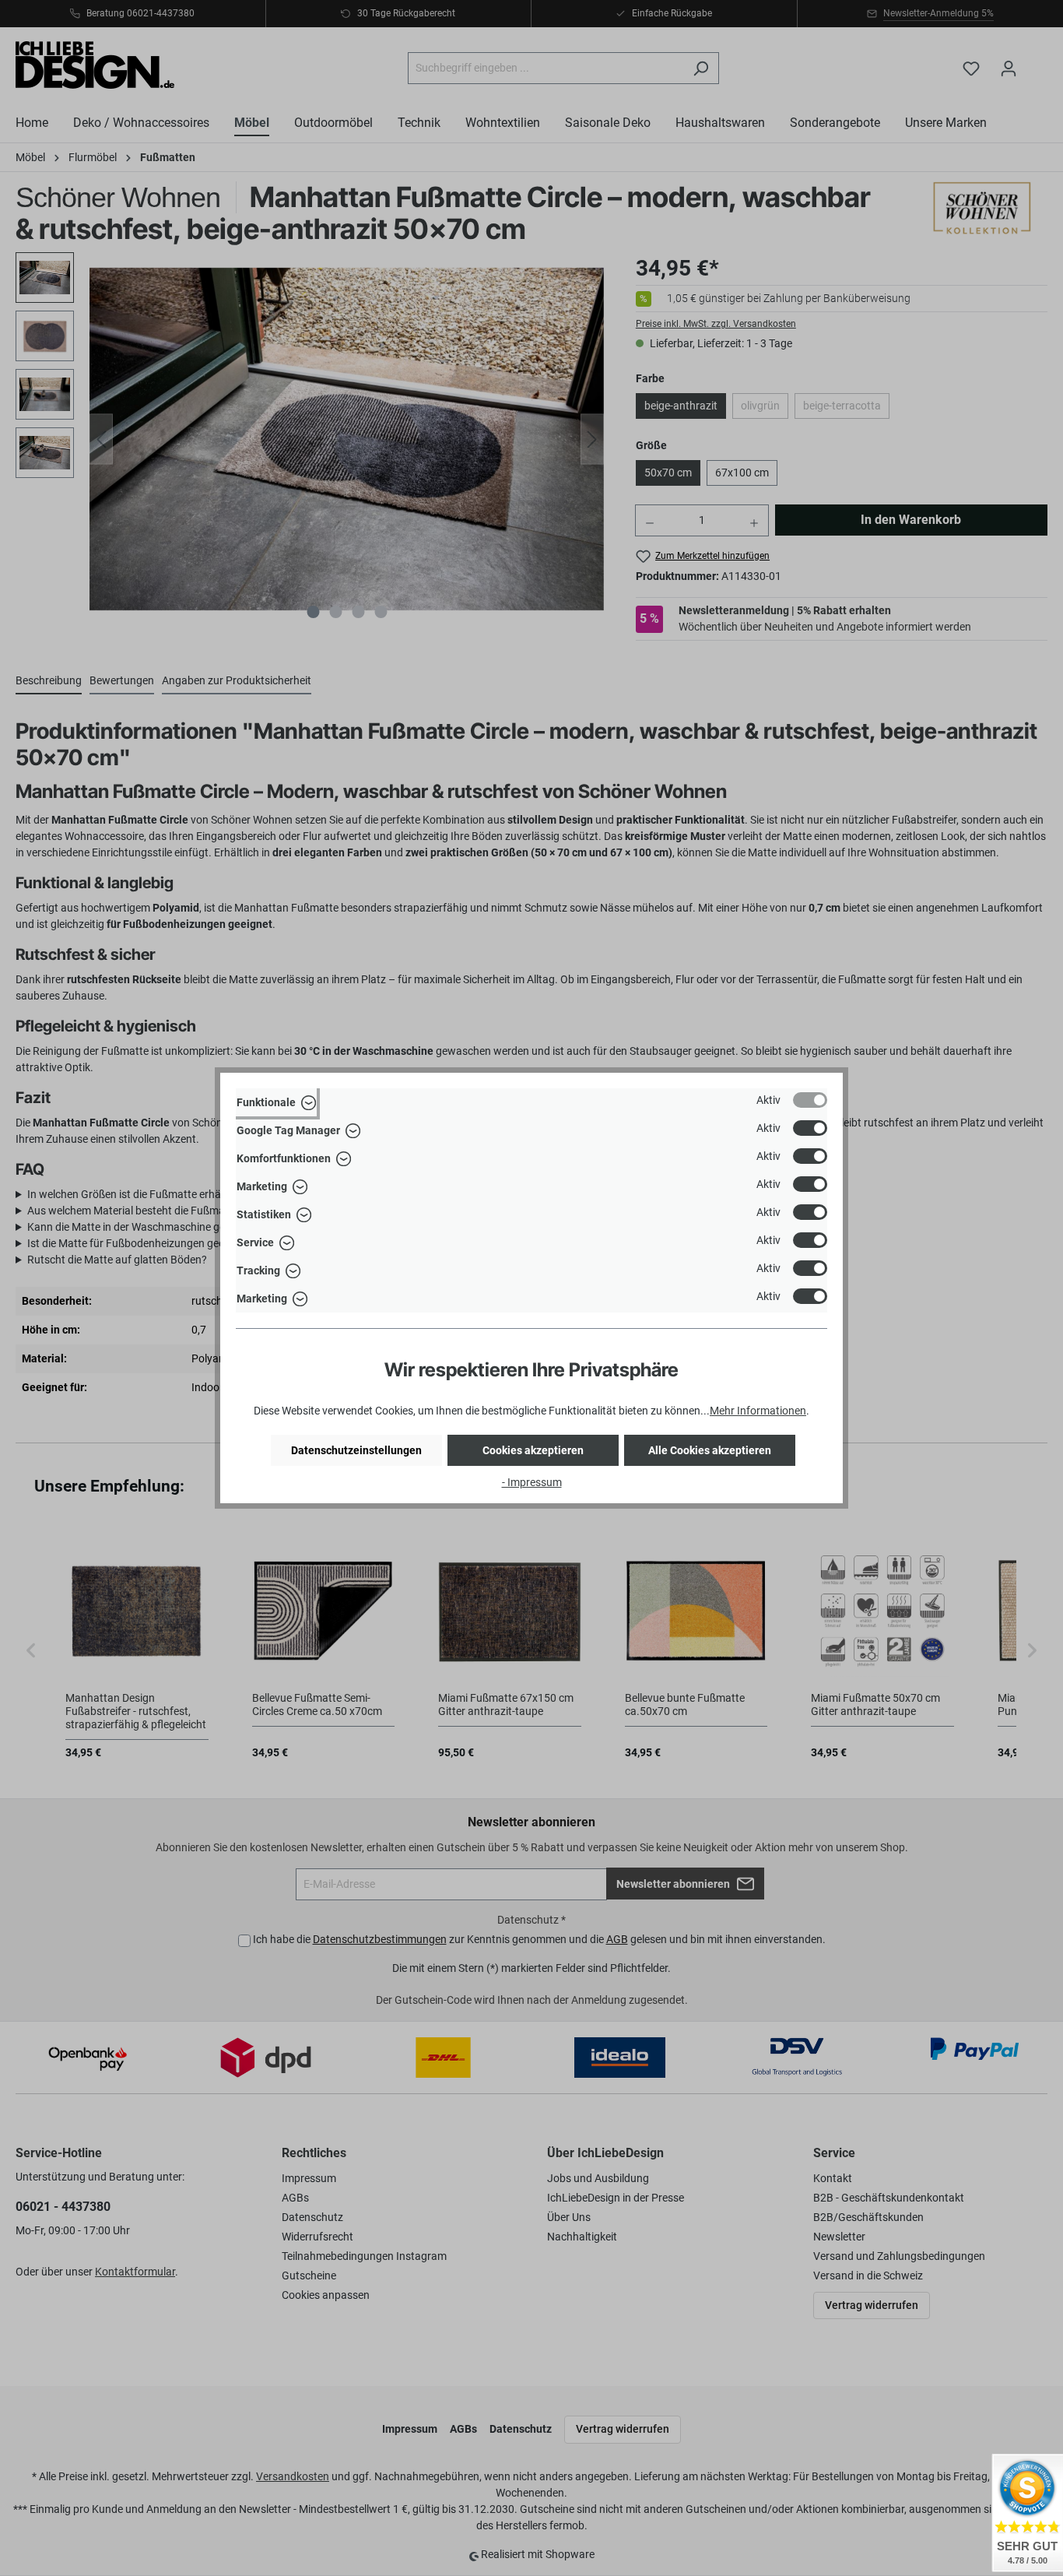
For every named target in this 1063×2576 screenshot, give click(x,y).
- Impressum (532, 1482)
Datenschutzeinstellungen (356, 1450)
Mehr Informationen (758, 1411)
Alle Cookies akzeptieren (710, 1450)
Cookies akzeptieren (533, 1450)
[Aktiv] (810, 1100)
